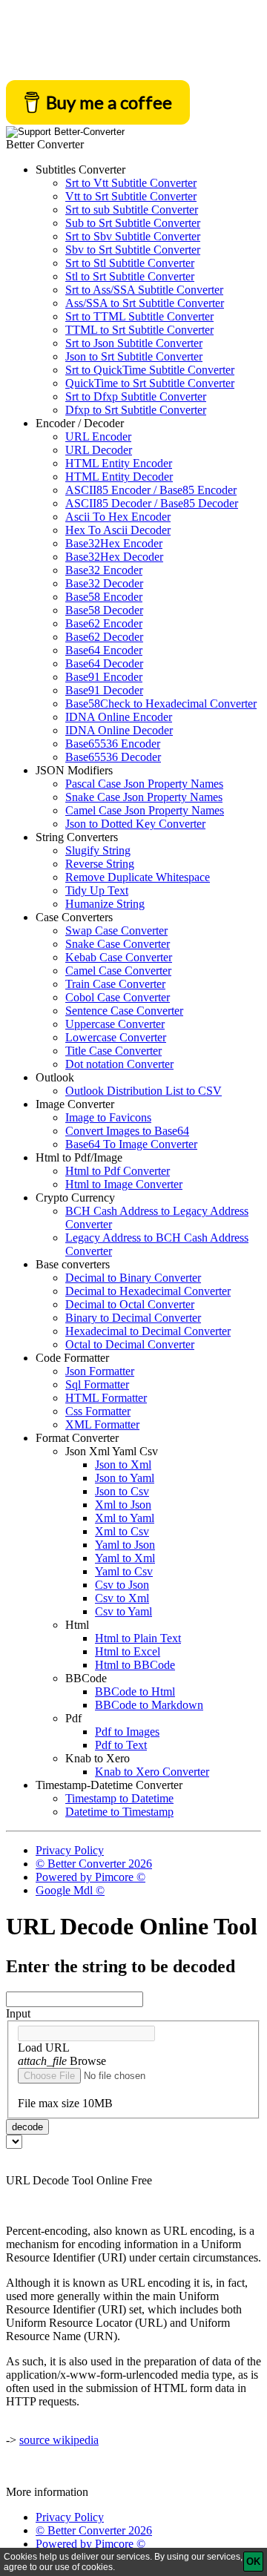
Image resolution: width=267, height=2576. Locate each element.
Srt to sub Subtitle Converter (132, 210)
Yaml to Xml (125, 1558)
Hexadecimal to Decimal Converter (148, 1331)
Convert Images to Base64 (127, 1131)
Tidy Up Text (97, 890)
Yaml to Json (125, 1545)
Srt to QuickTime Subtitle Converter (150, 370)
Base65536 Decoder (113, 757)
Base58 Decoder (104, 610)
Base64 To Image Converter (131, 1144)
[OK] (253, 2562)
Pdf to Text (121, 1745)
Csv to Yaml (123, 1611)
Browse (62, 2061)
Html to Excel (128, 1651)
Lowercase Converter (116, 1037)
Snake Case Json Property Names (144, 797)
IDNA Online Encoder (119, 717)
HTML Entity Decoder (119, 477)
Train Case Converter (115, 984)
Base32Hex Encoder (114, 543)
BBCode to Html (135, 1691)
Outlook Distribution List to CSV (144, 1091)
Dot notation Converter (119, 1064)
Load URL (44, 2048)
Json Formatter (100, 1371)
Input (18, 2013)
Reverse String (100, 864)
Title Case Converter (113, 1051)
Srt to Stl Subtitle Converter (130, 263)
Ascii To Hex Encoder (118, 517)
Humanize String (105, 904)
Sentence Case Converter (124, 1011)
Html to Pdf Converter (118, 1171)
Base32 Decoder (104, 583)
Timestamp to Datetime (119, 1798)
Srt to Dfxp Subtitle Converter (136, 396)
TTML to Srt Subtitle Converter (139, 330)
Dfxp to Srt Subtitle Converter (136, 410)
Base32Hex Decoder (114, 557)
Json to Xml (123, 1465)
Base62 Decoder (104, 637)
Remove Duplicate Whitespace (138, 877)
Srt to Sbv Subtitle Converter (133, 236)
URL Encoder (98, 437)
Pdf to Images (127, 1732)
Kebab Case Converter (119, 957)
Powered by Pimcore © (90, 1877)
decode (27, 2127)
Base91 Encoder (104, 677)
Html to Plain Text (138, 1638)
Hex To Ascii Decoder (118, 530)
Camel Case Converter (118, 971)
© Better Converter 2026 (94, 1864)
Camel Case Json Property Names (145, 810)
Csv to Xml (122, 1598)
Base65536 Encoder (113, 744)
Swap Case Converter (116, 930)
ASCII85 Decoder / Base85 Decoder (152, 503)
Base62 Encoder (104, 623)
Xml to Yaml (125, 1518)
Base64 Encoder (104, 650)
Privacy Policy (70, 1850)
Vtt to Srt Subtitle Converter (131, 196)
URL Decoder (99, 450)
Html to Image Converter (124, 1184)
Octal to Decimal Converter (130, 1344)
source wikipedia (59, 2440)
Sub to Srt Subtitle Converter (133, 223)
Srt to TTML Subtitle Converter (139, 316)
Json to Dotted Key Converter (135, 824)
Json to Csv (122, 1491)
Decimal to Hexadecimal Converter (148, 1291)
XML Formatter (102, 1424)
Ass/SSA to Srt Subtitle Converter (145, 303)
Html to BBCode (135, 1665)
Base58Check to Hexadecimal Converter (161, 704)
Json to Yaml (125, 1478)
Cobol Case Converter (118, 997)
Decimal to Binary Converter (133, 1278)
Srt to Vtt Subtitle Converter (131, 183)
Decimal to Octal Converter (130, 1304)
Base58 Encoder (104, 597)
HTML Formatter (106, 1398)
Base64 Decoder (104, 663)
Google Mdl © (70, 1890)
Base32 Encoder (104, 570)
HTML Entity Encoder (119, 463)
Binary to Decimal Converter (133, 1318)
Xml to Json (123, 1505)
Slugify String (98, 850)
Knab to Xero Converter (152, 1772)
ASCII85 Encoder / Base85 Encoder (151, 490)
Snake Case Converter (118, 944)
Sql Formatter (97, 1384)
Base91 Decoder (104, 690)
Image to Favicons (108, 1117)
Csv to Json (122, 1585)
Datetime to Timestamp (119, 1812)
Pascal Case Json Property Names (144, 784)
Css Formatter (98, 1411)
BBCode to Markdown (149, 1705)
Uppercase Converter (115, 1024)
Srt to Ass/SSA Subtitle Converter (144, 290)
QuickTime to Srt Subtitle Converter (150, 383)
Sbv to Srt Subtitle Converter (133, 250)
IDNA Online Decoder (119, 730)
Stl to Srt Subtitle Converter (130, 276)
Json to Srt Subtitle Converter (134, 356)
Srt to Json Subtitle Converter (134, 343)
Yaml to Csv (124, 1571)
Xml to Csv (122, 1531)
